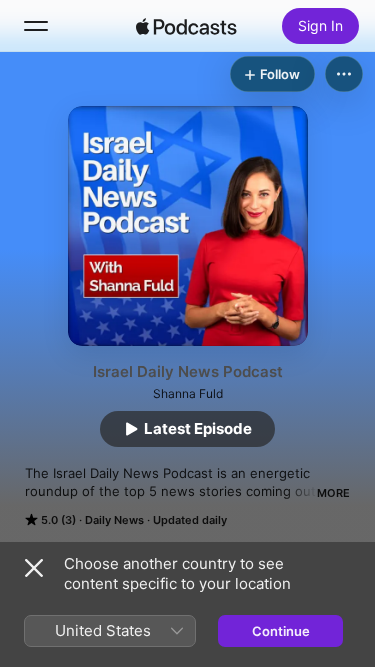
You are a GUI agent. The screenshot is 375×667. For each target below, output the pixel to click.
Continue (281, 631)
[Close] (34, 568)
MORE (333, 493)
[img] (187, 26)
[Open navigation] (36, 26)
